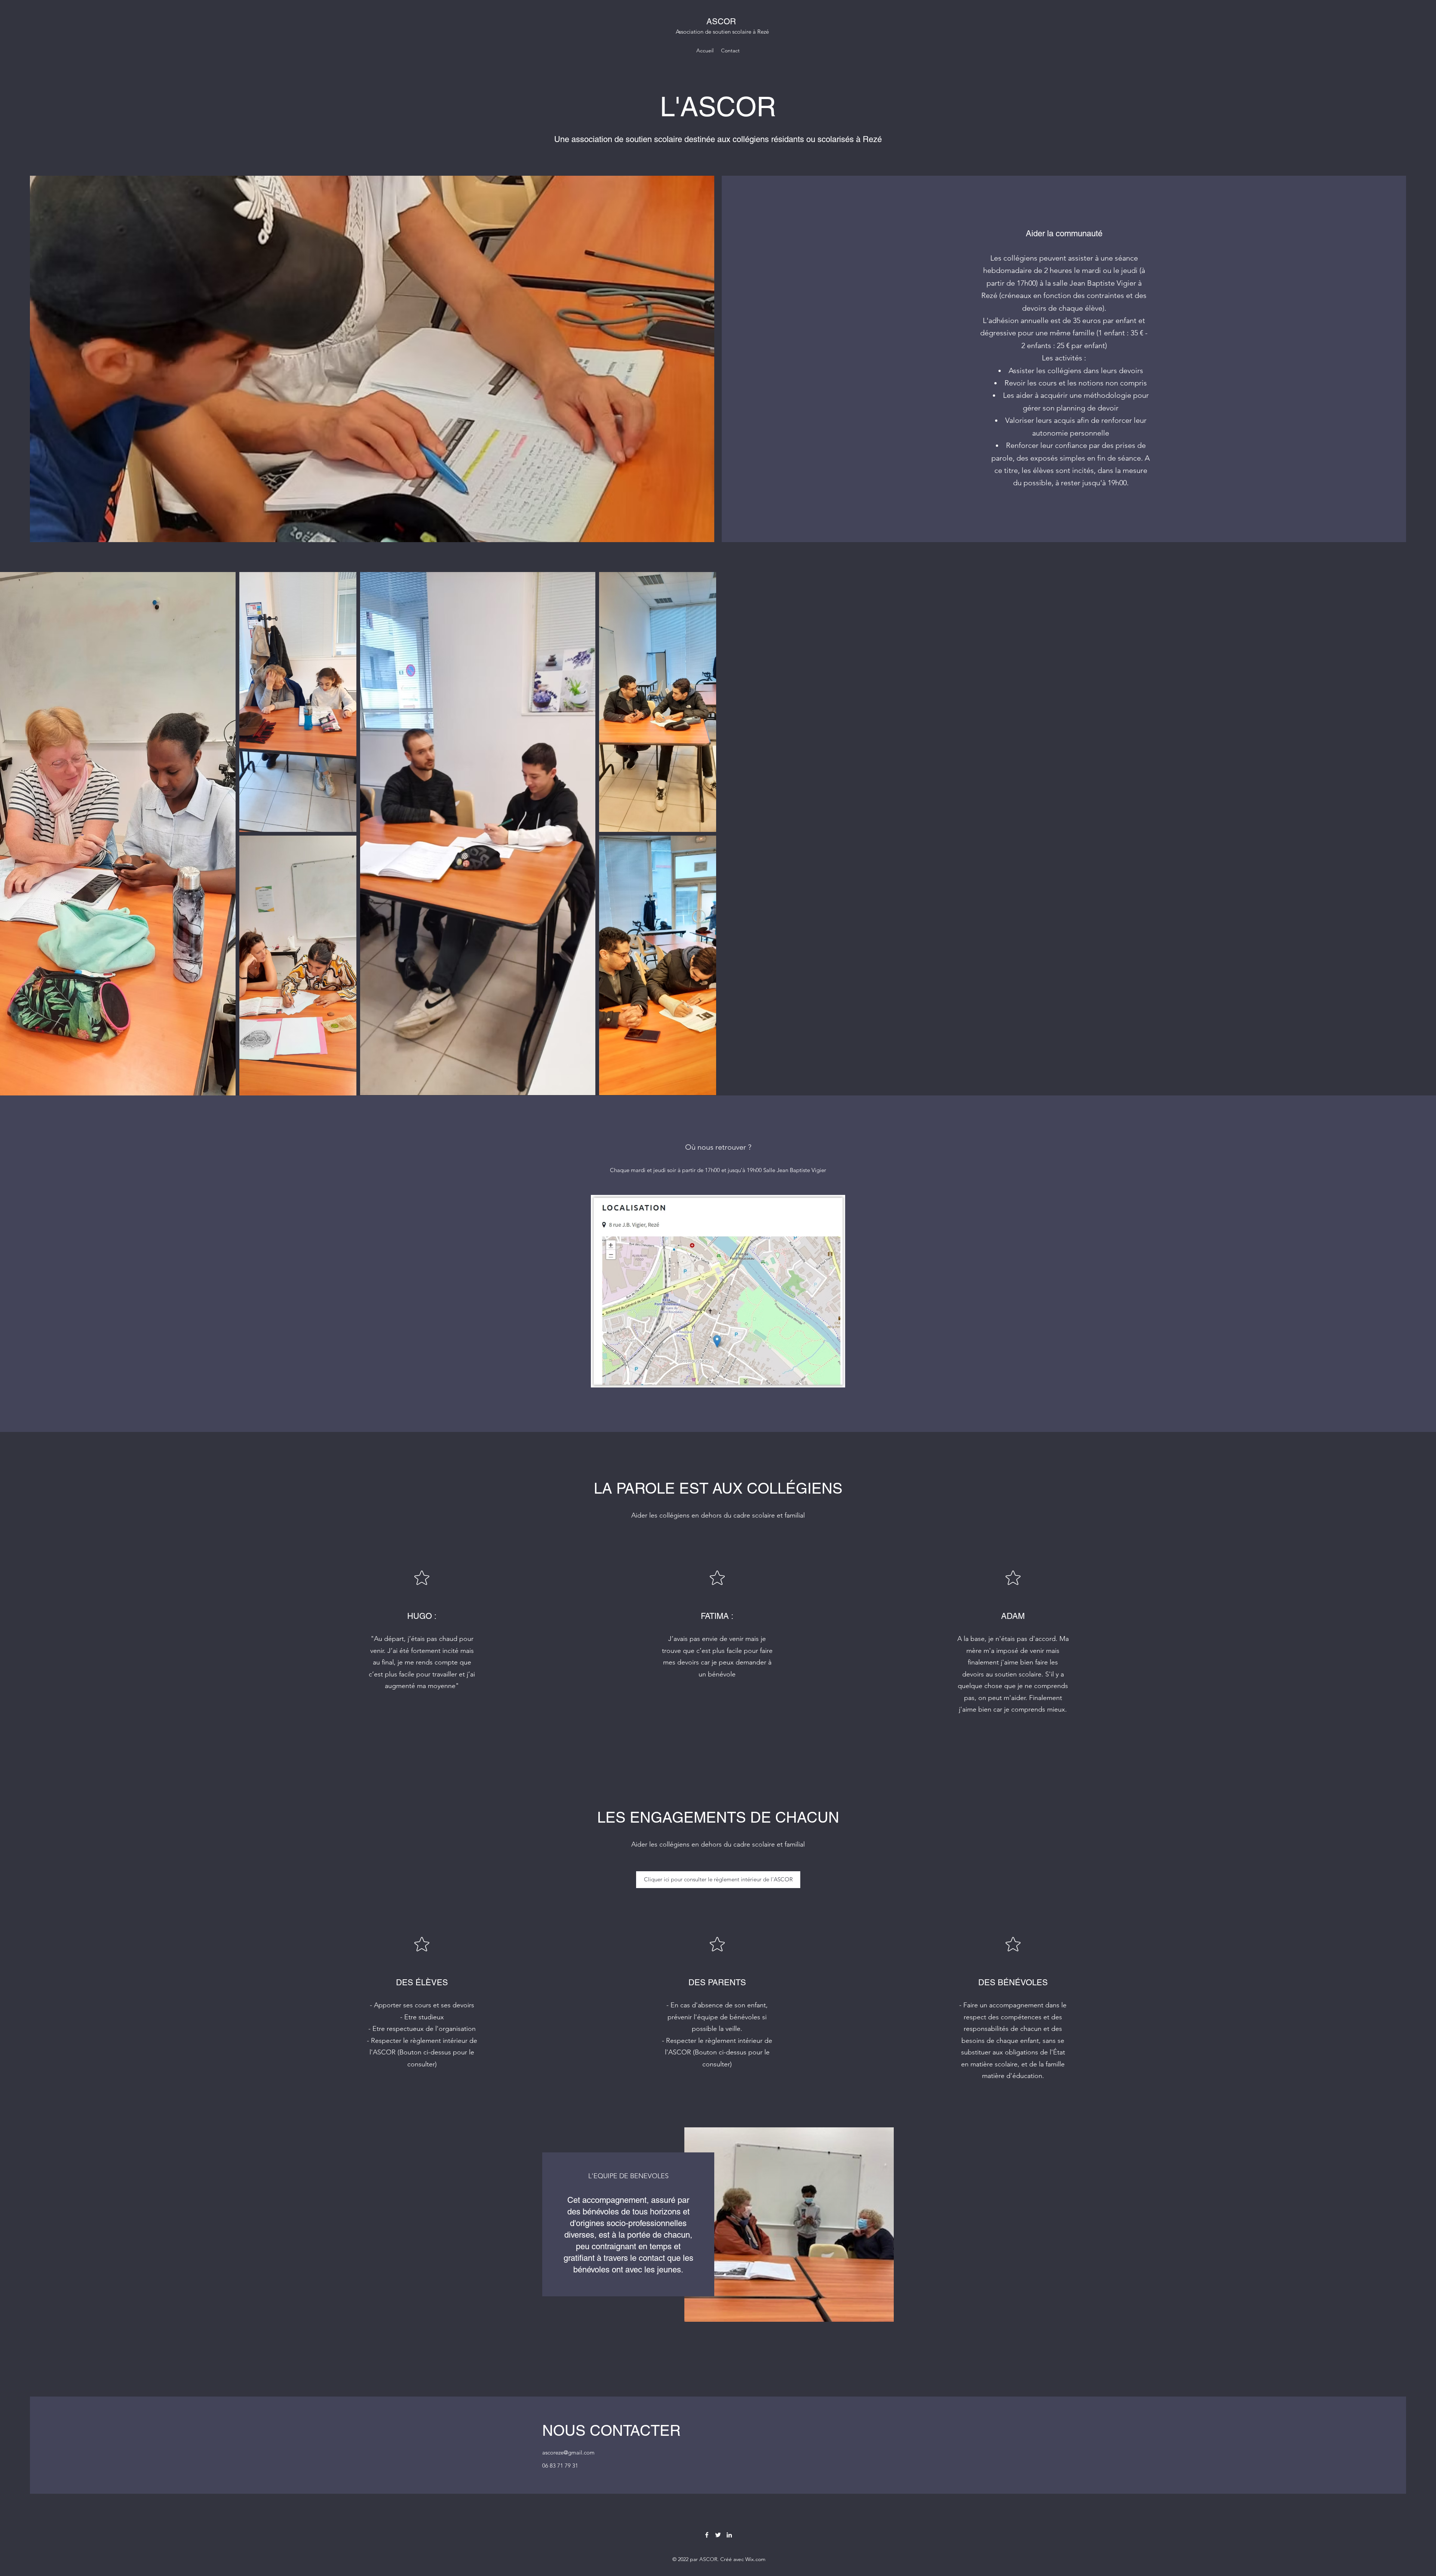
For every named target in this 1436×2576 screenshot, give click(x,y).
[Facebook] (707, 2535)
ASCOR (721, 21)
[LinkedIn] (729, 2535)
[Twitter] (718, 2535)
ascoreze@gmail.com (568, 2452)
